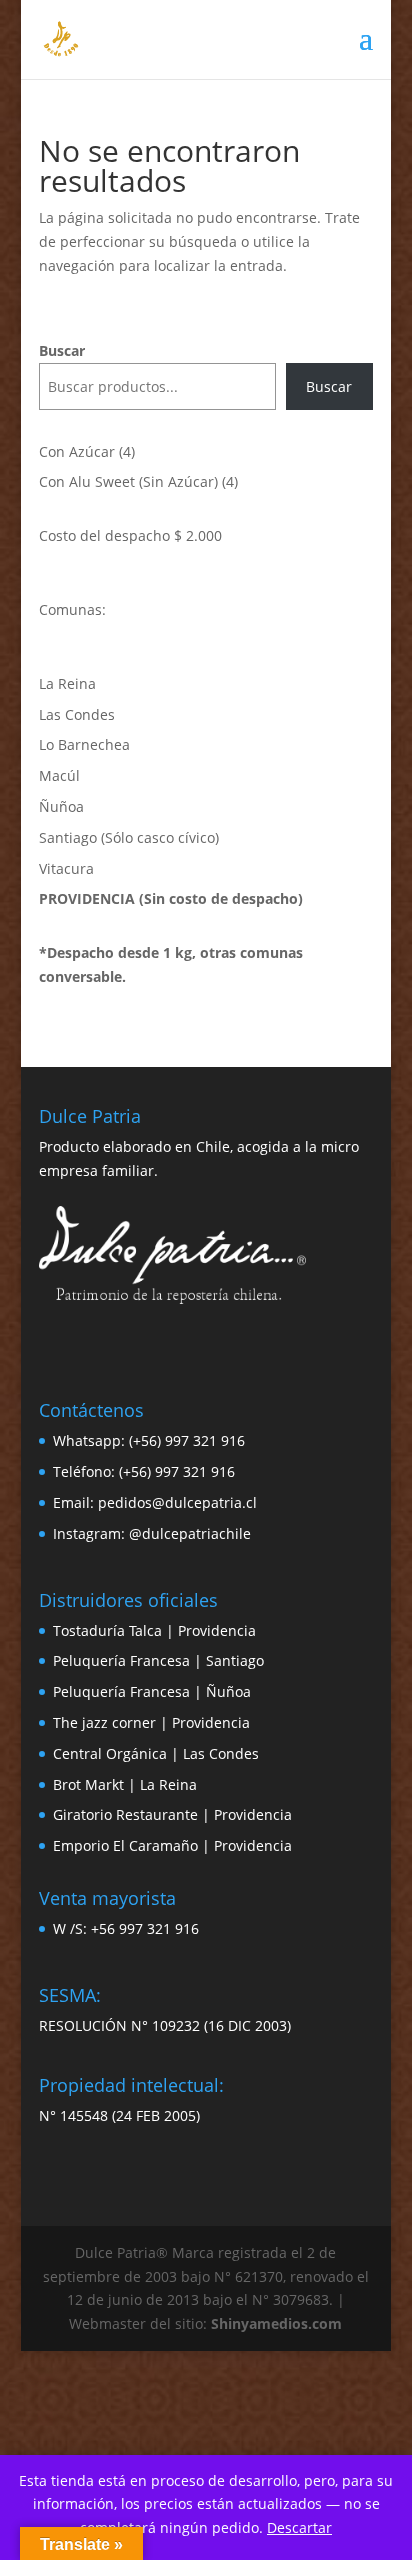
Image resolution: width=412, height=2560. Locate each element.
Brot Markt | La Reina (125, 1784)
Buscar (62, 350)
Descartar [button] (299, 2527)
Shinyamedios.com (276, 2323)
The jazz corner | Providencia (151, 1722)
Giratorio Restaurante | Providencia (172, 1814)
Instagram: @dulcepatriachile (152, 1533)
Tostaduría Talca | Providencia (154, 1630)
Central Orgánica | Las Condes (156, 1753)
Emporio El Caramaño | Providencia (172, 1845)
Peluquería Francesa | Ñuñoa (152, 1691)
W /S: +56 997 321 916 (126, 1928)
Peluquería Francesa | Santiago (158, 1660)
